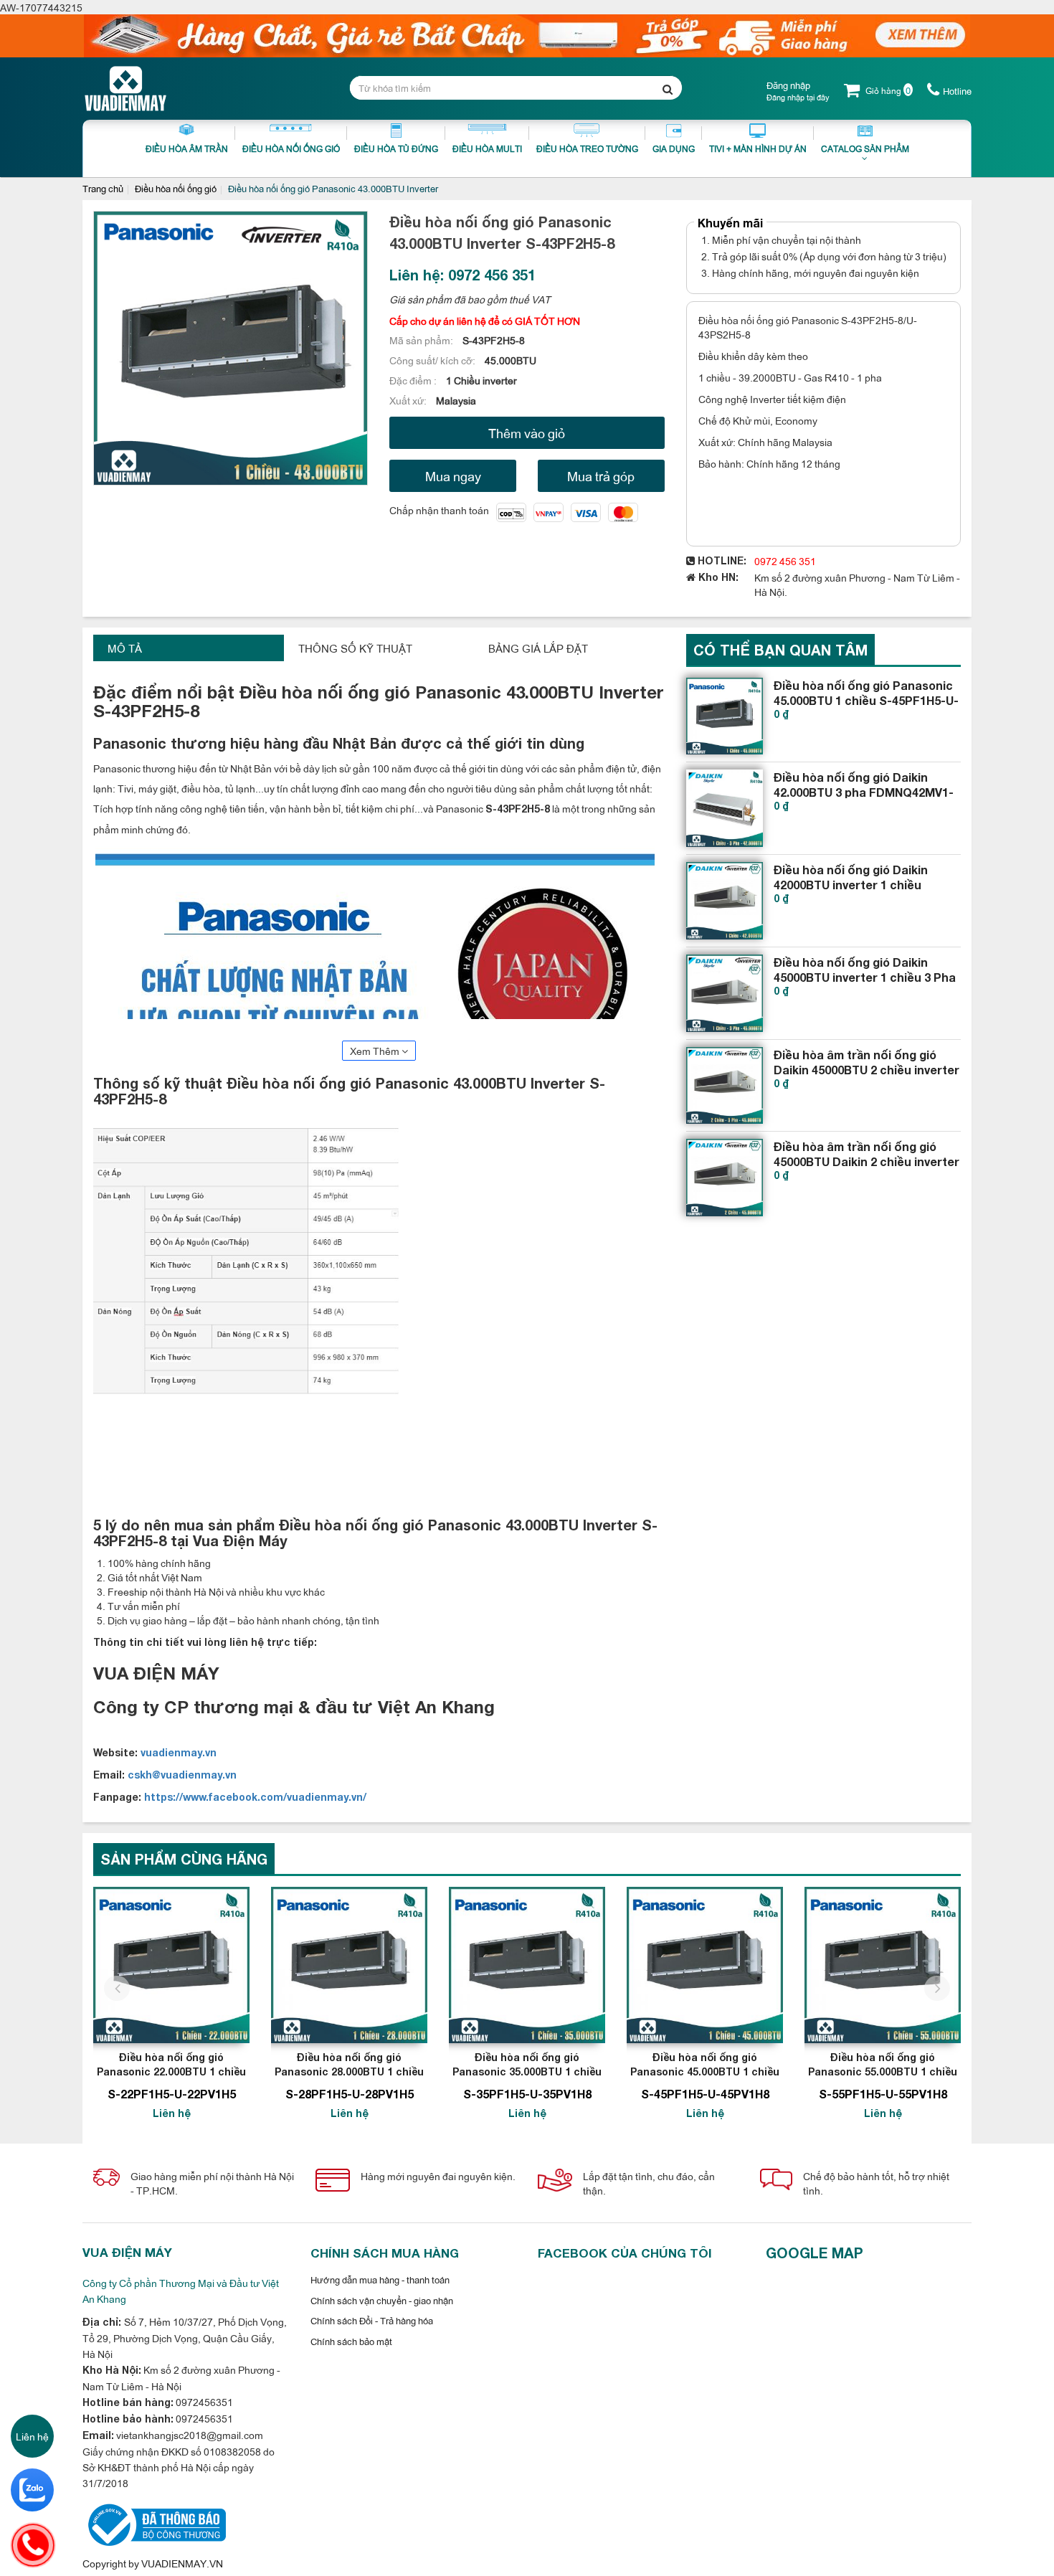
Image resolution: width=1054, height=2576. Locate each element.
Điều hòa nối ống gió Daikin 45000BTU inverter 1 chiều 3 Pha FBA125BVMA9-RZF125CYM (865, 977)
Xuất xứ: (409, 400)
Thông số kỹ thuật (355, 648)
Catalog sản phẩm (865, 148)
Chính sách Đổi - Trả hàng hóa (372, 2320)
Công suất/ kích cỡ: (433, 360)
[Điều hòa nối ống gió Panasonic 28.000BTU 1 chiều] (349, 1965)
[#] (725, 716)
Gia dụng (674, 148)
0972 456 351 (785, 560)
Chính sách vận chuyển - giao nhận (382, 2300)
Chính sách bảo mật (351, 2341)
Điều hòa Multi (487, 148)
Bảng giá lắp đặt (538, 648)
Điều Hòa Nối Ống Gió (291, 148)
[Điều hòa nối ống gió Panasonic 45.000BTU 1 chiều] (705, 1965)
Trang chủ (103, 188)
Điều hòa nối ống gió (176, 188)
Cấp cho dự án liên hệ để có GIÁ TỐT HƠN (485, 320)
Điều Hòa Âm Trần (187, 148)
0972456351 (203, 2401)
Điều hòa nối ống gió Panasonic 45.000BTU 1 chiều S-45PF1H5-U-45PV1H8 (866, 700)
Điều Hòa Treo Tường (587, 148)
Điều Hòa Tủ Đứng (396, 148)
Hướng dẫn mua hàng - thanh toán (380, 2279)
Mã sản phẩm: (422, 340)
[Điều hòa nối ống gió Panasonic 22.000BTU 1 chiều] (171, 1965)
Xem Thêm (376, 1050)
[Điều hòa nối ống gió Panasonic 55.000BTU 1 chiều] (883, 1965)
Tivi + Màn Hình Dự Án (758, 148)
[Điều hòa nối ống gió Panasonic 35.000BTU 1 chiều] (527, 1965)
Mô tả (125, 648)
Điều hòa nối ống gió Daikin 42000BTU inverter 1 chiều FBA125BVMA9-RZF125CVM (851, 885)
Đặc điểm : (414, 380)
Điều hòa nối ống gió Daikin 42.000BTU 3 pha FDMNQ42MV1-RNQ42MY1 (864, 792)
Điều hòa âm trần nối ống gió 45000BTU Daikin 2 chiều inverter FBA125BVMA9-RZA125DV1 (867, 1161)
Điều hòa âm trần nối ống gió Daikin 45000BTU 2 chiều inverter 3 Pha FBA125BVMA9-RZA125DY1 (867, 1070)
